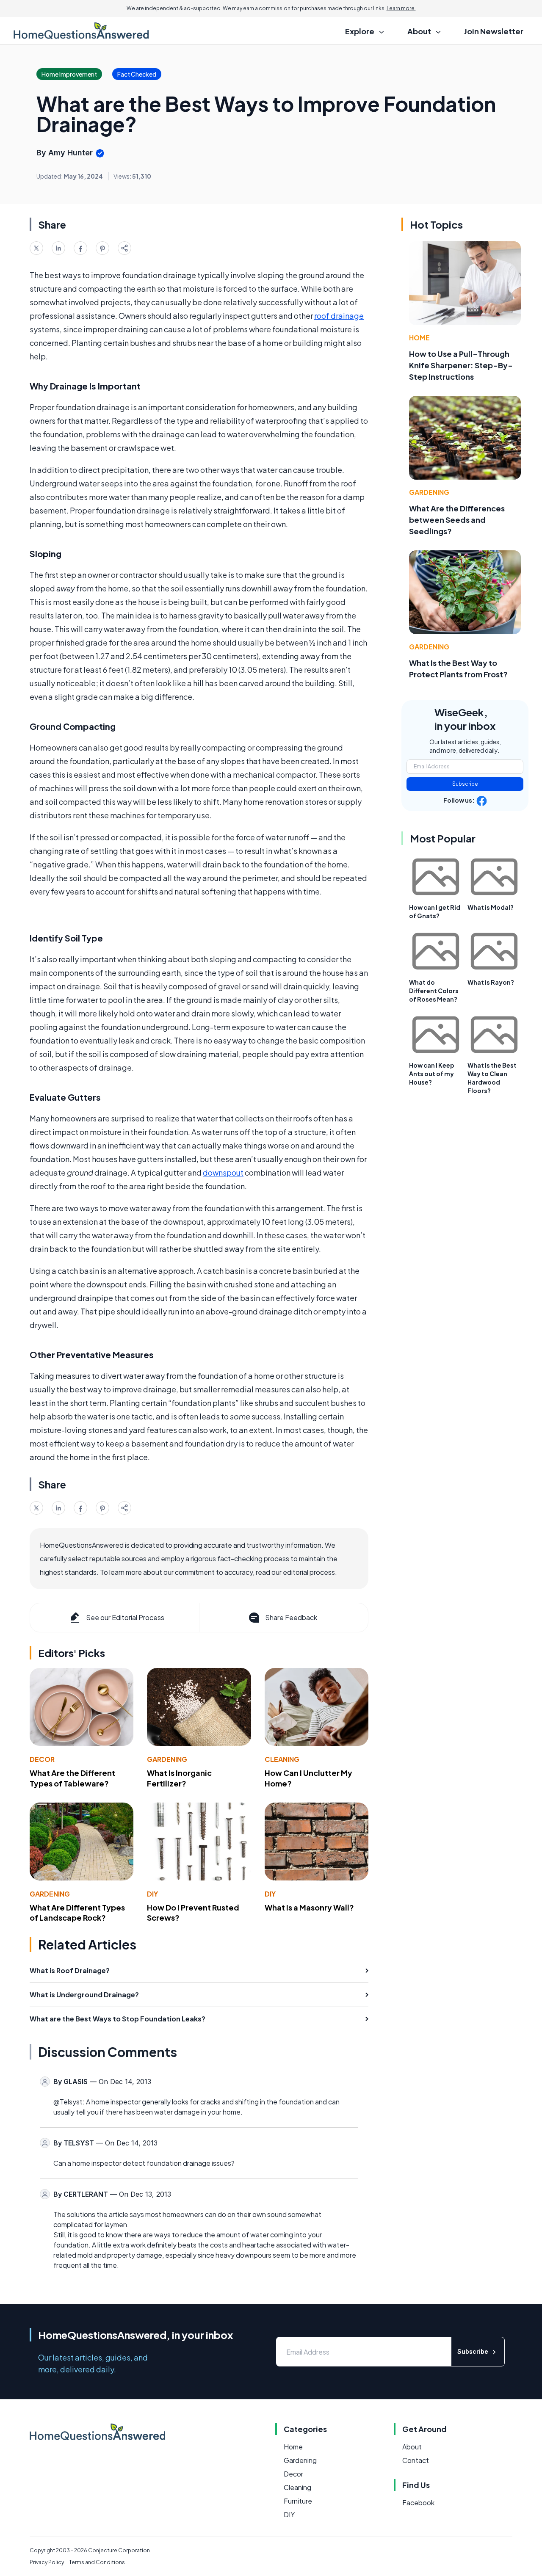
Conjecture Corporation (119, 2550)
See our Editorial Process (125, 1617)
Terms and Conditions (97, 2562)
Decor (42, 1759)
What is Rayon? (491, 982)
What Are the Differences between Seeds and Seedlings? (457, 520)
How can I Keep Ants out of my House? (432, 1074)
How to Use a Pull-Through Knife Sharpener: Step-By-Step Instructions (461, 365)
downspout (223, 1172)
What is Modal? (491, 907)
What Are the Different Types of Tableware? (72, 1778)
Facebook (418, 2503)
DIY (152, 1894)
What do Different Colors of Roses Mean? (434, 991)
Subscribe (465, 784)
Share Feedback (291, 1617)
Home (419, 338)
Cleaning (282, 1759)
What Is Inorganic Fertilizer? (179, 1778)
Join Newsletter (494, 31)
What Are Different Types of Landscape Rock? (77, 1913)
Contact (416, 2460)
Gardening (167, 1759)
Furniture (298, 2501)
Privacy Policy (47, 2562)
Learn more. (401, 8)
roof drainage (339, 316)
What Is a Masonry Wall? (309, 1907)
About (412, 2447)
